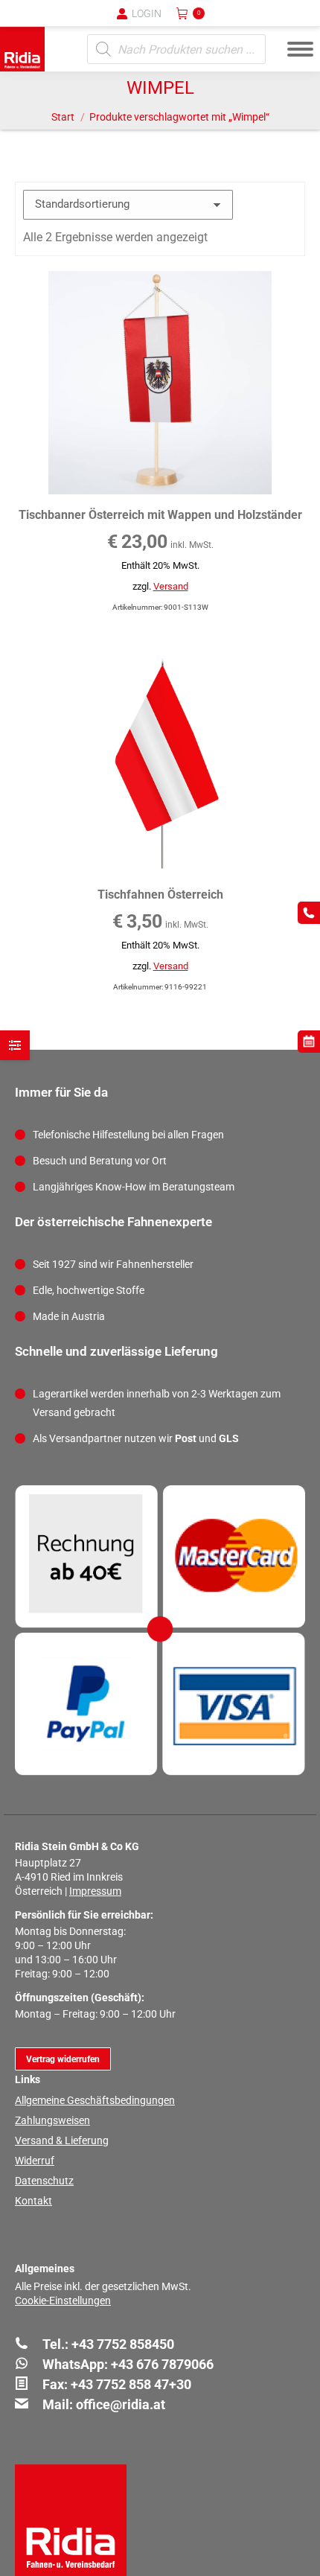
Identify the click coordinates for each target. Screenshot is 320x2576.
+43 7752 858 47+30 (131, 2384)
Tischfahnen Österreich (160, 895)
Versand (171, 586)
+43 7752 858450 (123, 2344)
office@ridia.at (121, 2404)
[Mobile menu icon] (300, 49)
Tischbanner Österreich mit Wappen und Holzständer (160, 515)
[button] (63, 22)
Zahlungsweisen (52, 2120)
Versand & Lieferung (62, 2140)
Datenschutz (44, 2181)
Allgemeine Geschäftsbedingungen (95, 2100)
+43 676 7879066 (162, 2364)
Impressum (95, 1891)
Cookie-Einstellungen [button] (63, 2301)
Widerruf (35, 2161)
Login (147, 13)
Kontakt (33, 2201)
